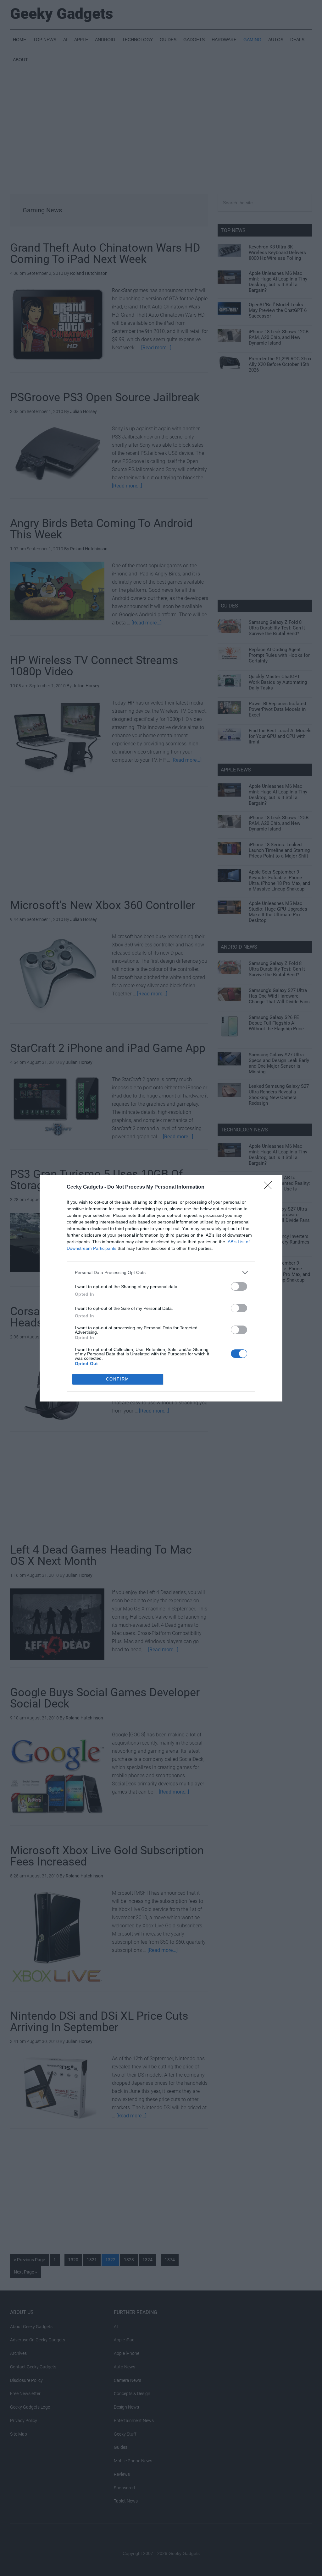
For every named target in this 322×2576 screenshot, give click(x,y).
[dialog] (161, 1288)
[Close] (270, 1187)
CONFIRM (118, 1379)
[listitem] (161, 1273)
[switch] (239, 1286)
